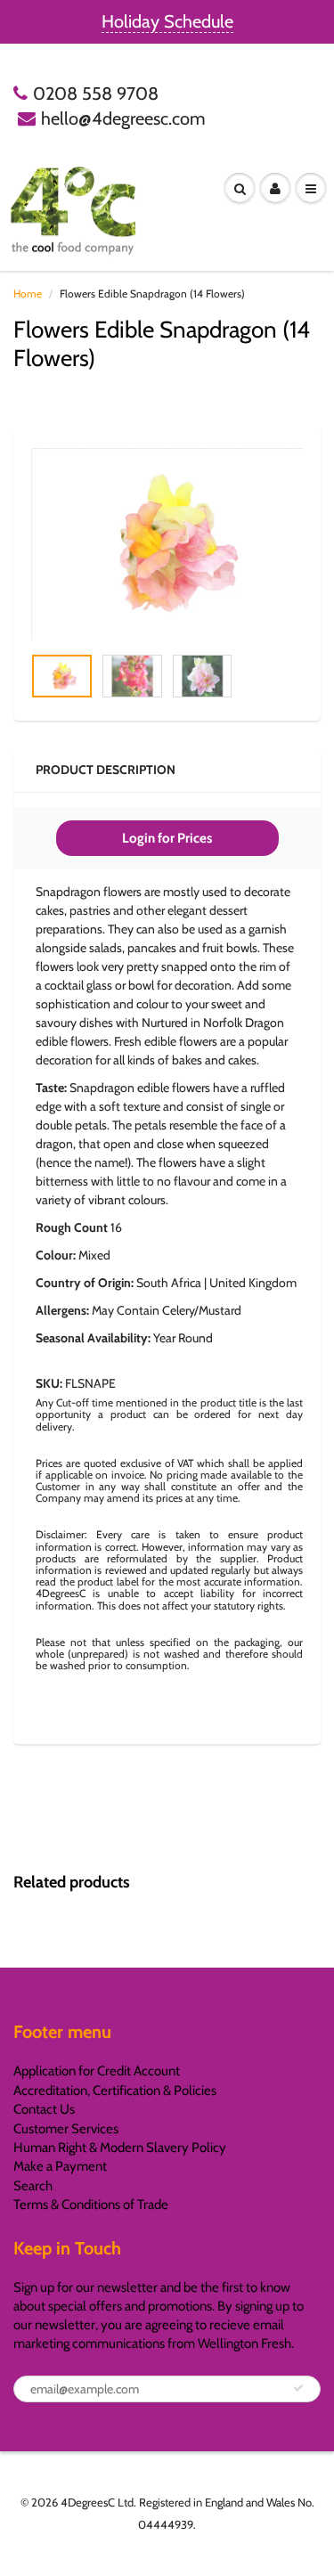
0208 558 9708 (96, 94)
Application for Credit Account (97, 2071)
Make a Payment (60, 2166)
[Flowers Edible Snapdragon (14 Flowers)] (167, 544)
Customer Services (66, 2129)
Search (33, 2186)
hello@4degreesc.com (123, 118)
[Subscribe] (298, 2388)
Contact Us (44, 2109)
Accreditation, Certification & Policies (115, 2091)
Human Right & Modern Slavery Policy (120, 2148)
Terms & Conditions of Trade (91, 2205)
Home (28, 293)
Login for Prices (167, 838)
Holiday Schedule (167, 21)
